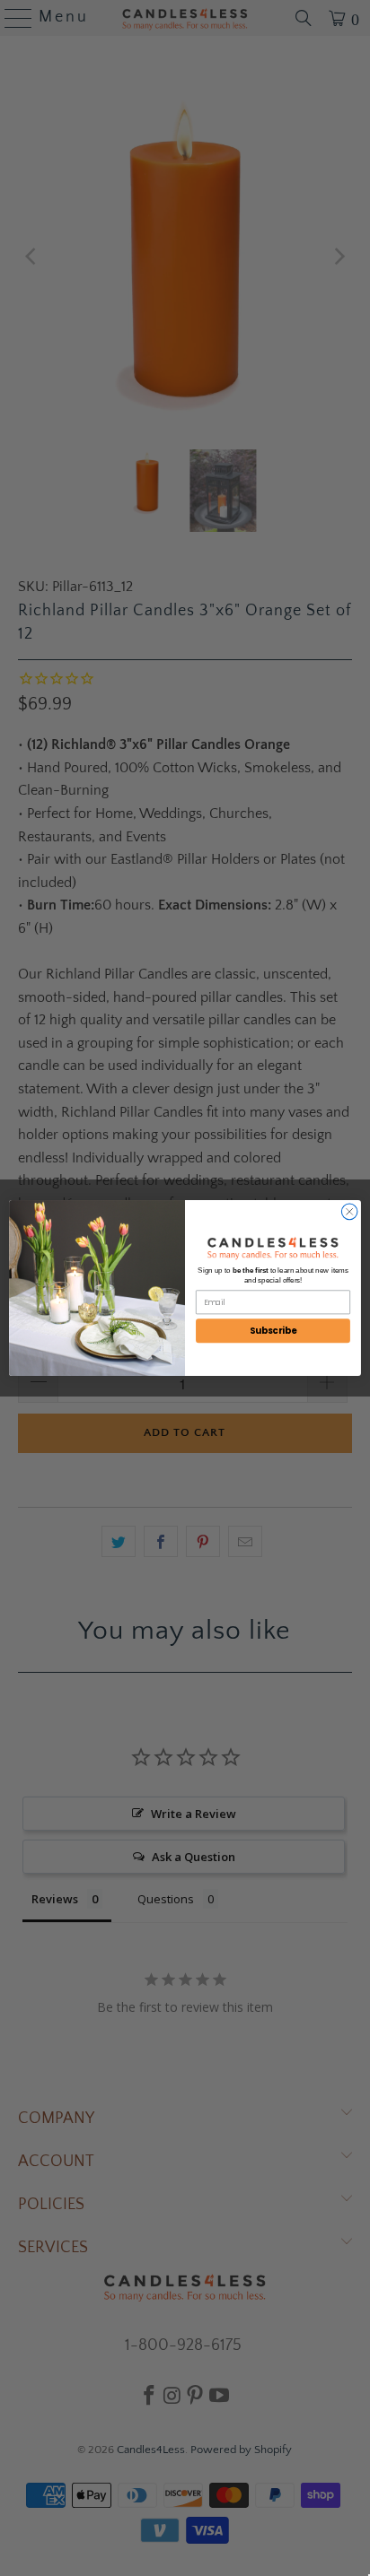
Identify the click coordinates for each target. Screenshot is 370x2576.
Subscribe (273, 1331)
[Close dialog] (349, 1212)
